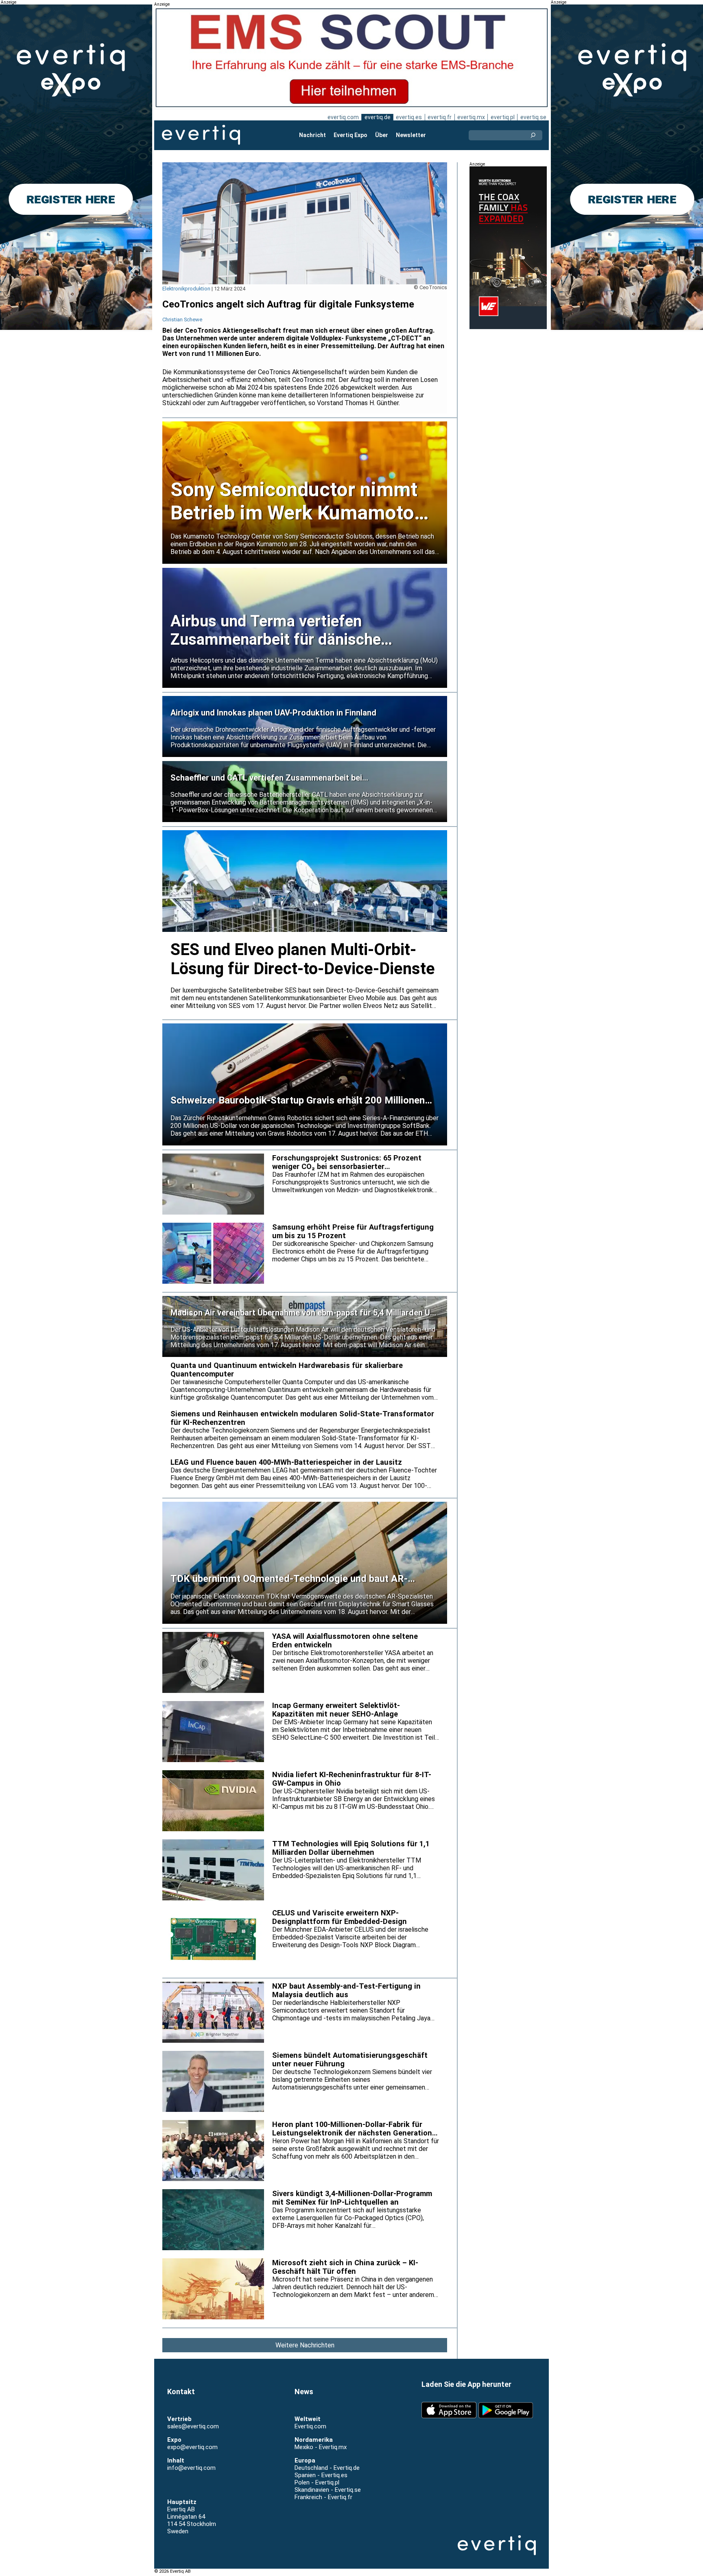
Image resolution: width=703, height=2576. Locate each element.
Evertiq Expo (350, 135)
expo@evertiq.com (192, 2447)
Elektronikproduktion (186, 289)
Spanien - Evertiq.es (321, 2475)
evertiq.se (533, 117)
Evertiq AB (201, 135)
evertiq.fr (440, 117)
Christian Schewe (182, 320)
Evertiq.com (310, 2426)
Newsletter (411, 135)
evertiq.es (409, 117)
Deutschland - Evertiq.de (327, 2468)
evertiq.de (378, 117)
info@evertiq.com (191, 2468)
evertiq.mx (471, 117)
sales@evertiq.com (193, 2426)
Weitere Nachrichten (305, 2345)
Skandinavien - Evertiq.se (328, 2490)
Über (382, 135)
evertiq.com (343, 117)
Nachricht (312, 135)
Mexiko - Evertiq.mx (321, 2447)
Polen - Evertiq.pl (317, 2482)
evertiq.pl (503, 117)
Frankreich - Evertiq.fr (323, 2497)
